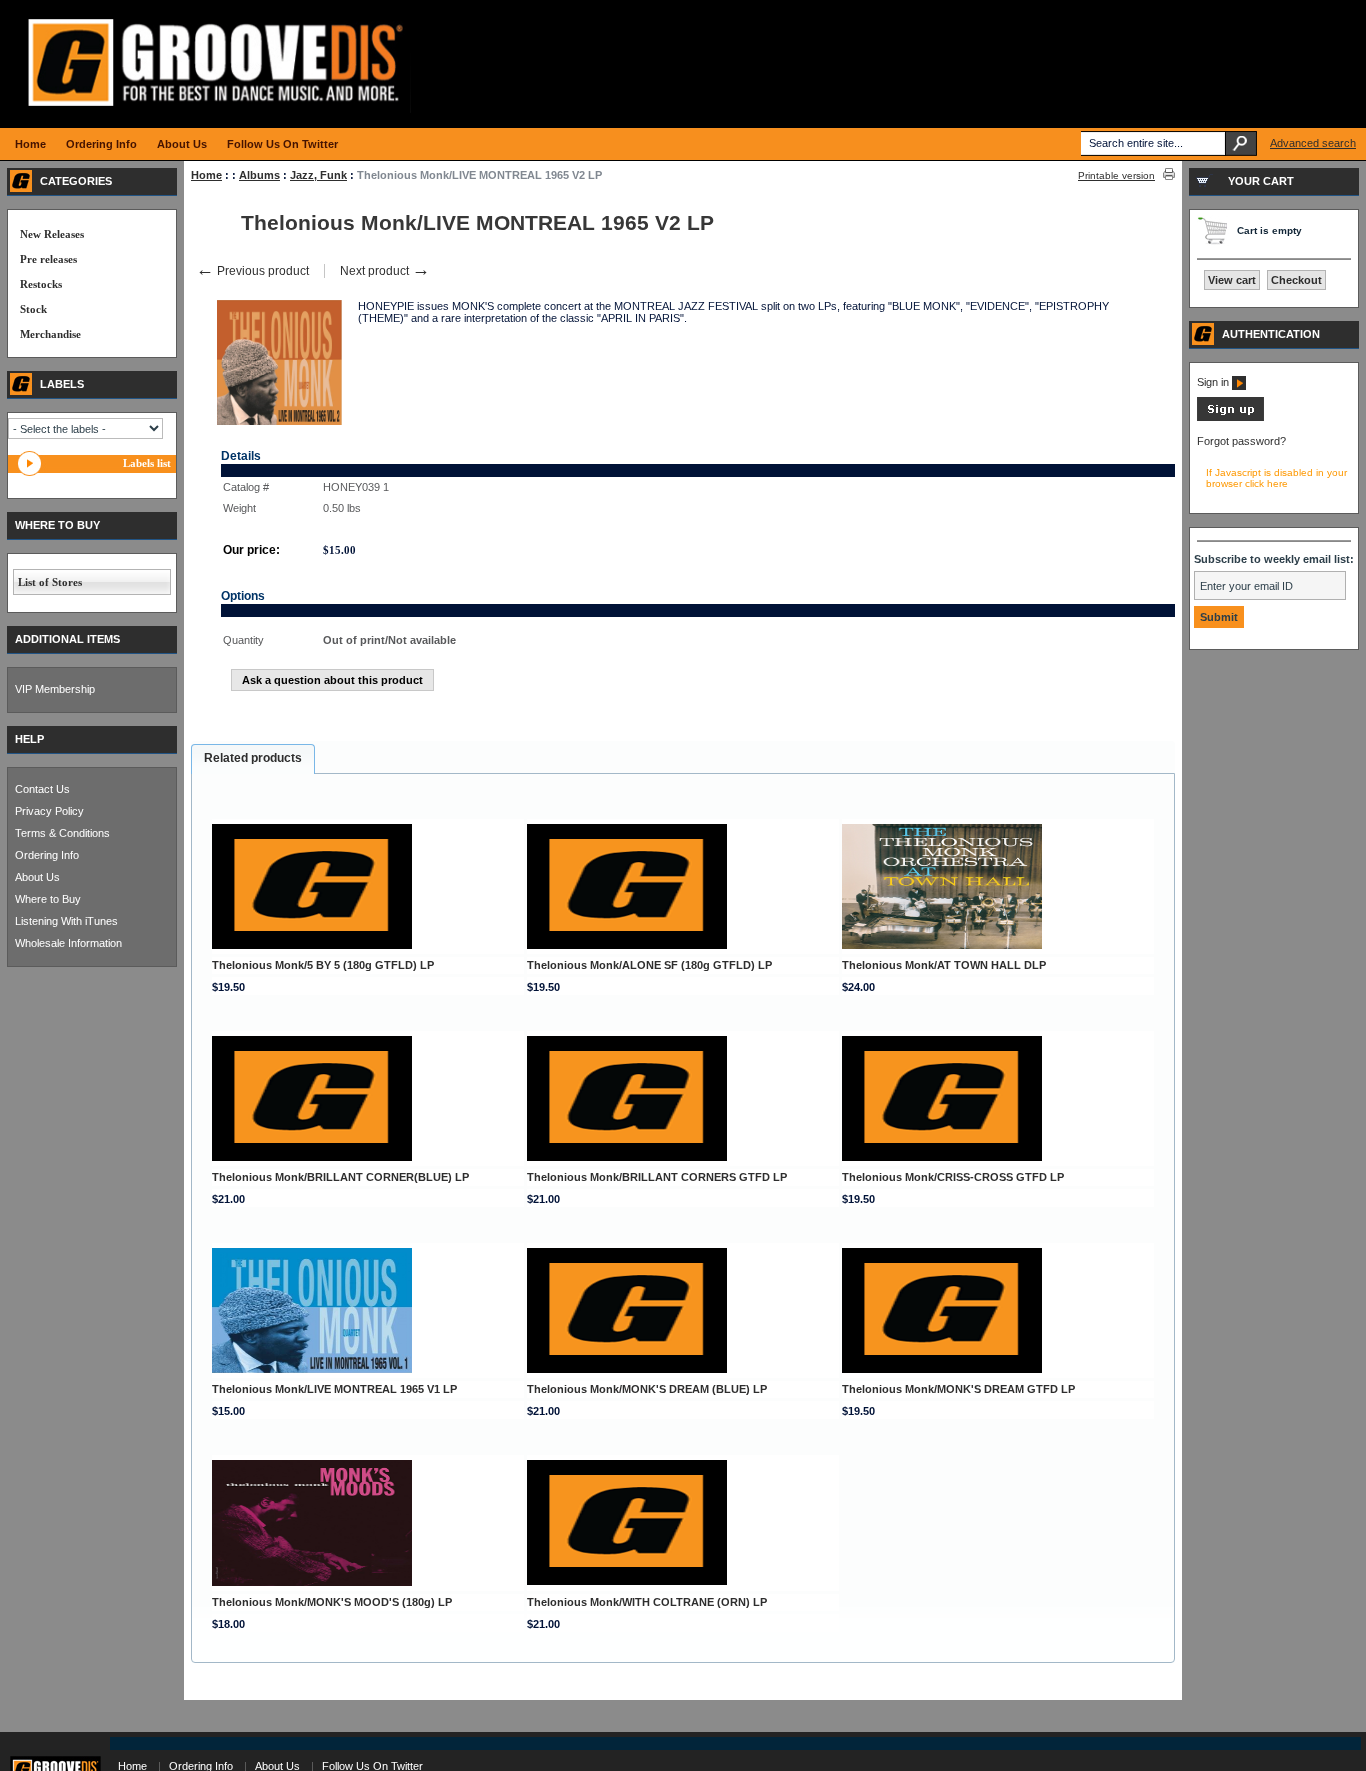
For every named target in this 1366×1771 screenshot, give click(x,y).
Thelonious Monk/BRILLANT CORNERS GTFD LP (657, 1177)
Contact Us (42, 789)
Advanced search (1313, 143)
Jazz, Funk (318, 175)
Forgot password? (1241, 441)
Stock (33, 309)
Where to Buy (48, 899)
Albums (259, 175)
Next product (385, 271)
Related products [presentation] (253, 758)
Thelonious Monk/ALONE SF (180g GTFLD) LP (649, 965)
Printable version (1116, 175)
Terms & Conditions (62, 833)
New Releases (52, 234)
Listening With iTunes (66, 921)
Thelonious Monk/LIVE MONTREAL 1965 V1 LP (334, 1389)
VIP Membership (55, 689)
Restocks (41, 284)
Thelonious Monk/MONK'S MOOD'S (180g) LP (332, 1602)
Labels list (147, 463)
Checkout (1296, 280)
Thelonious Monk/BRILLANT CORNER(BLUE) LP (340, 1177)
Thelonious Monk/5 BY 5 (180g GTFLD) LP (323, 965)
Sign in (1214, 382)
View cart (1232, 280)
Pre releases (48, 259)
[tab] (253, 759)
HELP (29, 739)
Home (206, 175)
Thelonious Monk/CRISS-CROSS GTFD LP (953, 1177)
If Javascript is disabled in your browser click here (1276, 478)
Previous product (252, 271)
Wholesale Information (68, 943)
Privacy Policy (49, 811)
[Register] (1230, 417)
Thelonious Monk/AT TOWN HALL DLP (944, 965)
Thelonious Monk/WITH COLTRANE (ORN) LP (647, 1602)
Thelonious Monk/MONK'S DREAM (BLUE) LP (647, 1389)
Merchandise (50, 334)
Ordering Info (47, 855)
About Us (37, 877)
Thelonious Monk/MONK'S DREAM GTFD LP (958, 1389)
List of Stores (50, 582)
